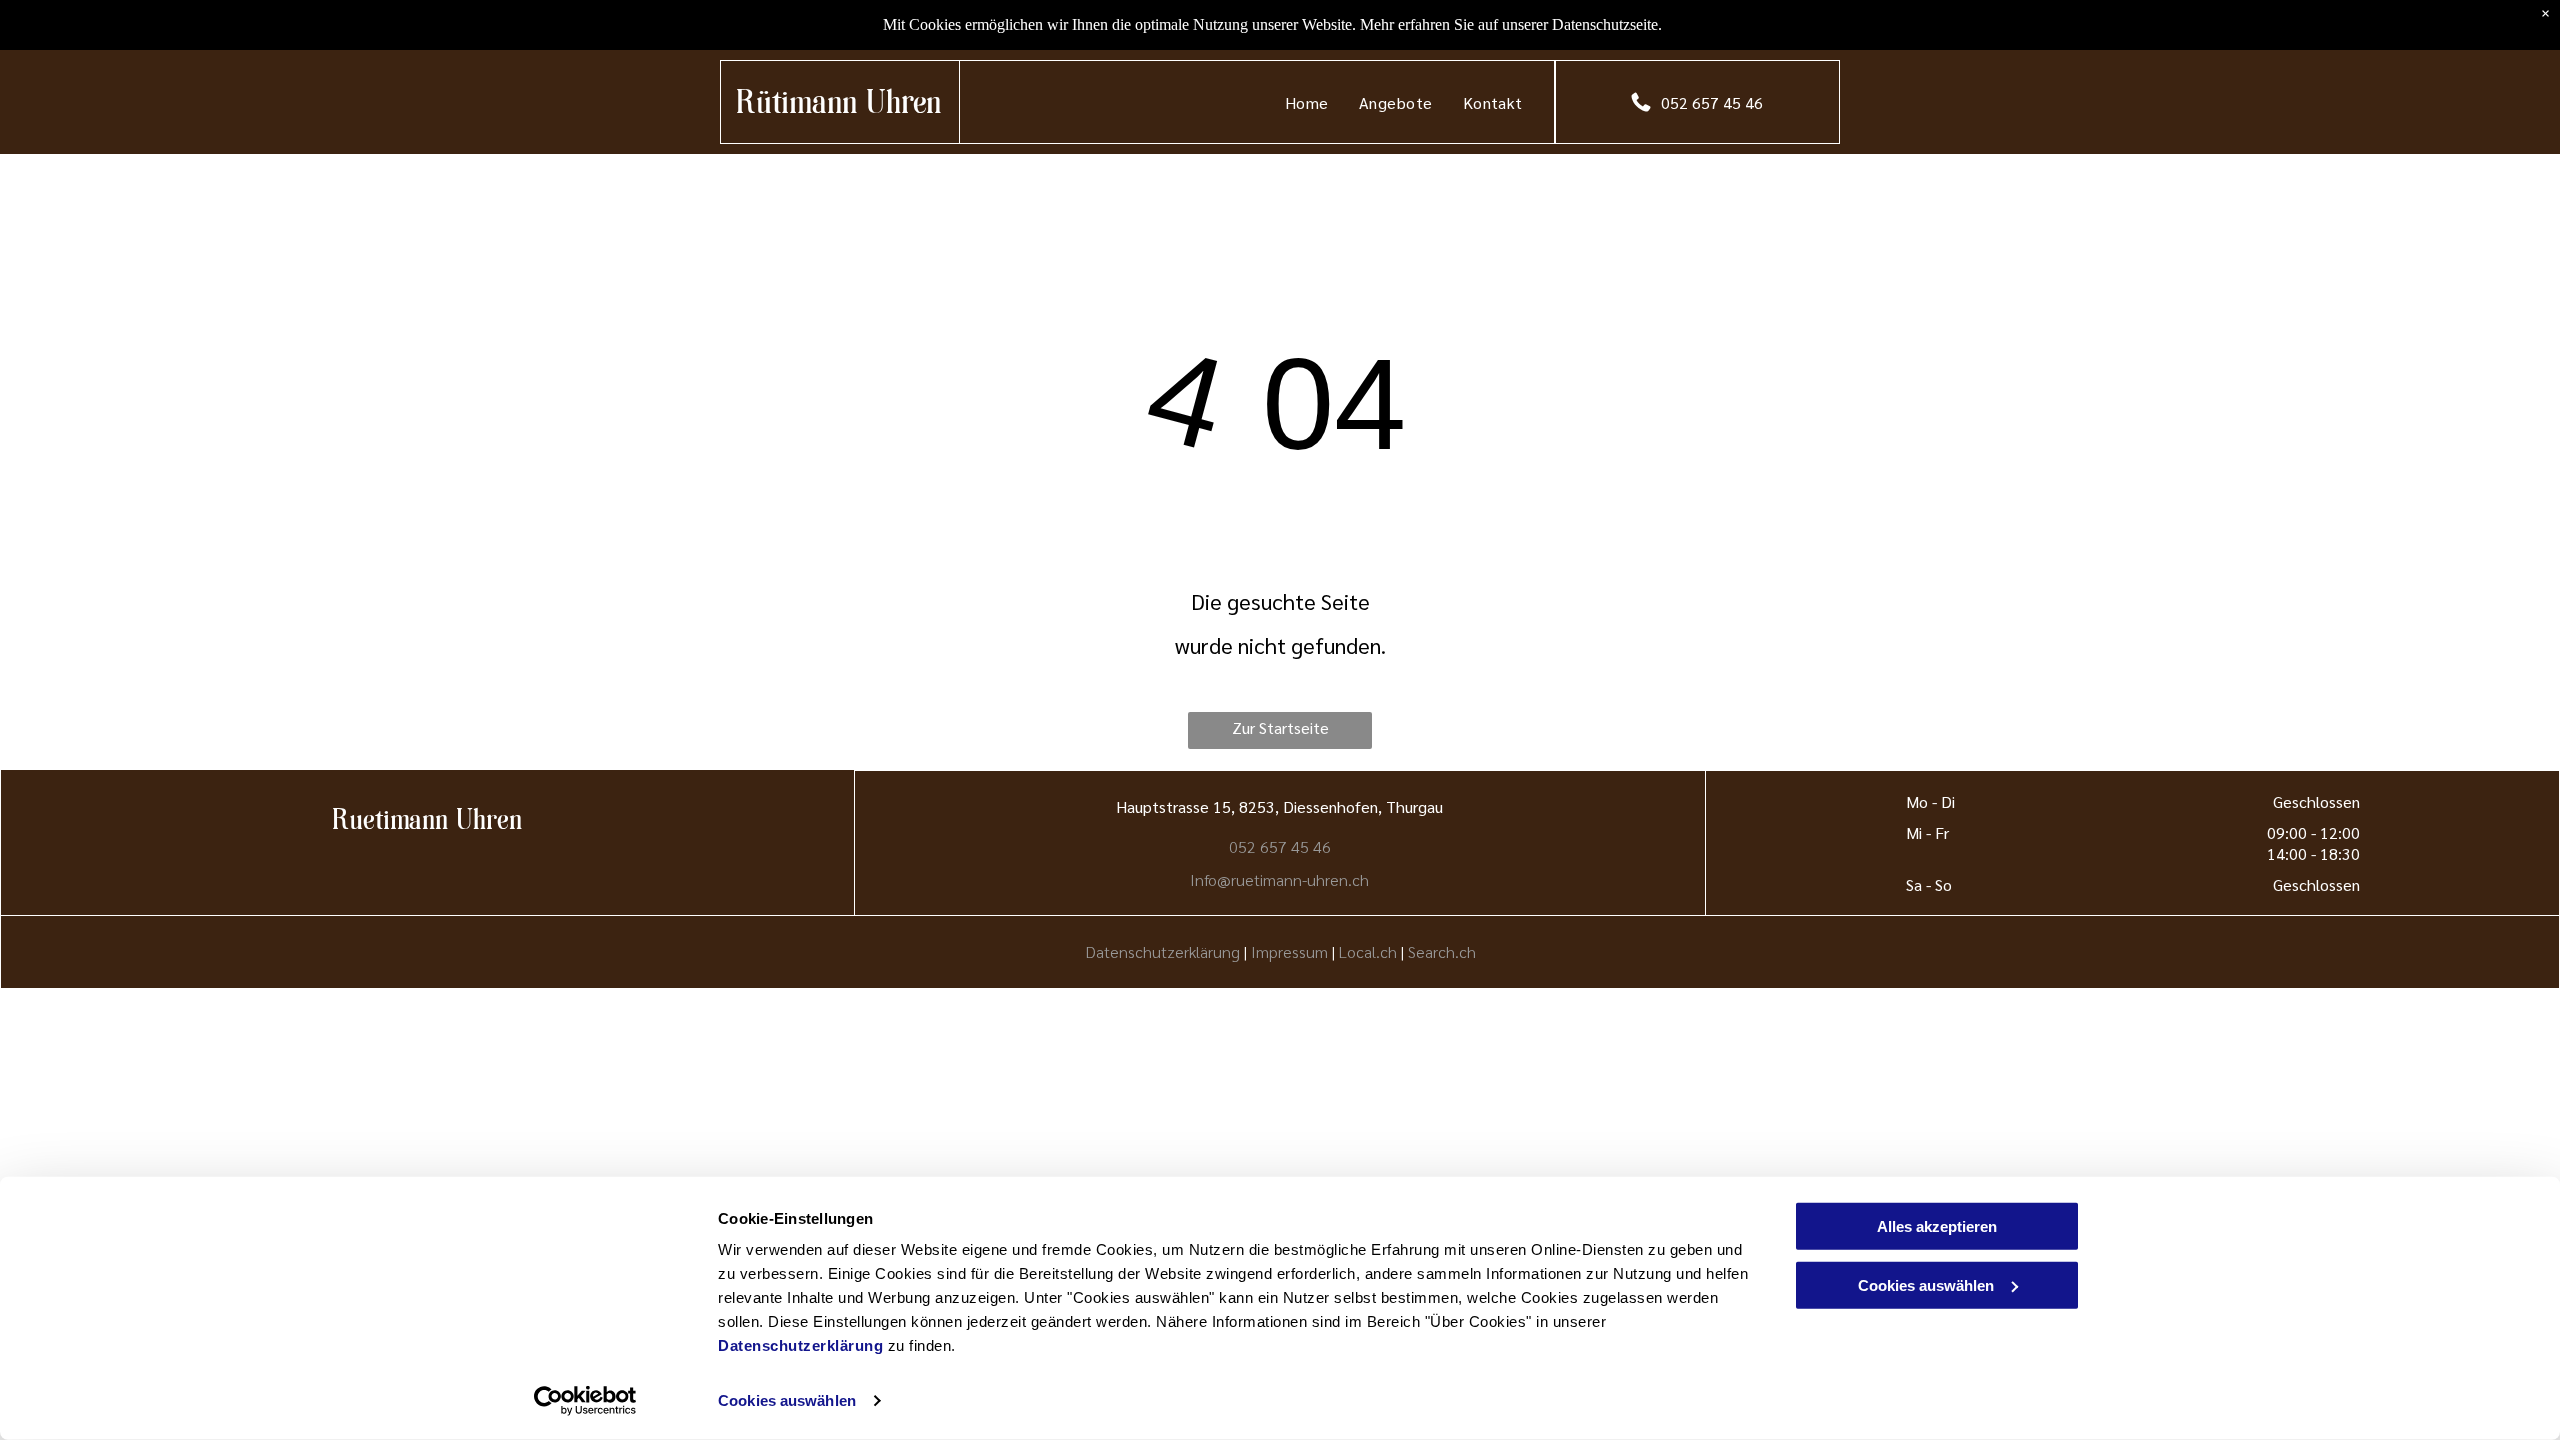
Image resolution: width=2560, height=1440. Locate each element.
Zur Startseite (1280, 727)
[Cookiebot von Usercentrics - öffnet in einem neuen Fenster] (585, 1401)
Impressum (1289, 951)
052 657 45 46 (1280, 846)
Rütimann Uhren (839, 105)
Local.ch (1368, 951)
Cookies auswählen (787, 1400)
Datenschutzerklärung (800, 1345)
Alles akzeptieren (1937, 1226)
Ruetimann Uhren (427, 822)
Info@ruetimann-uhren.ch (1279, 879)
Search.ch (1442, 951)
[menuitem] (1307, 102)
